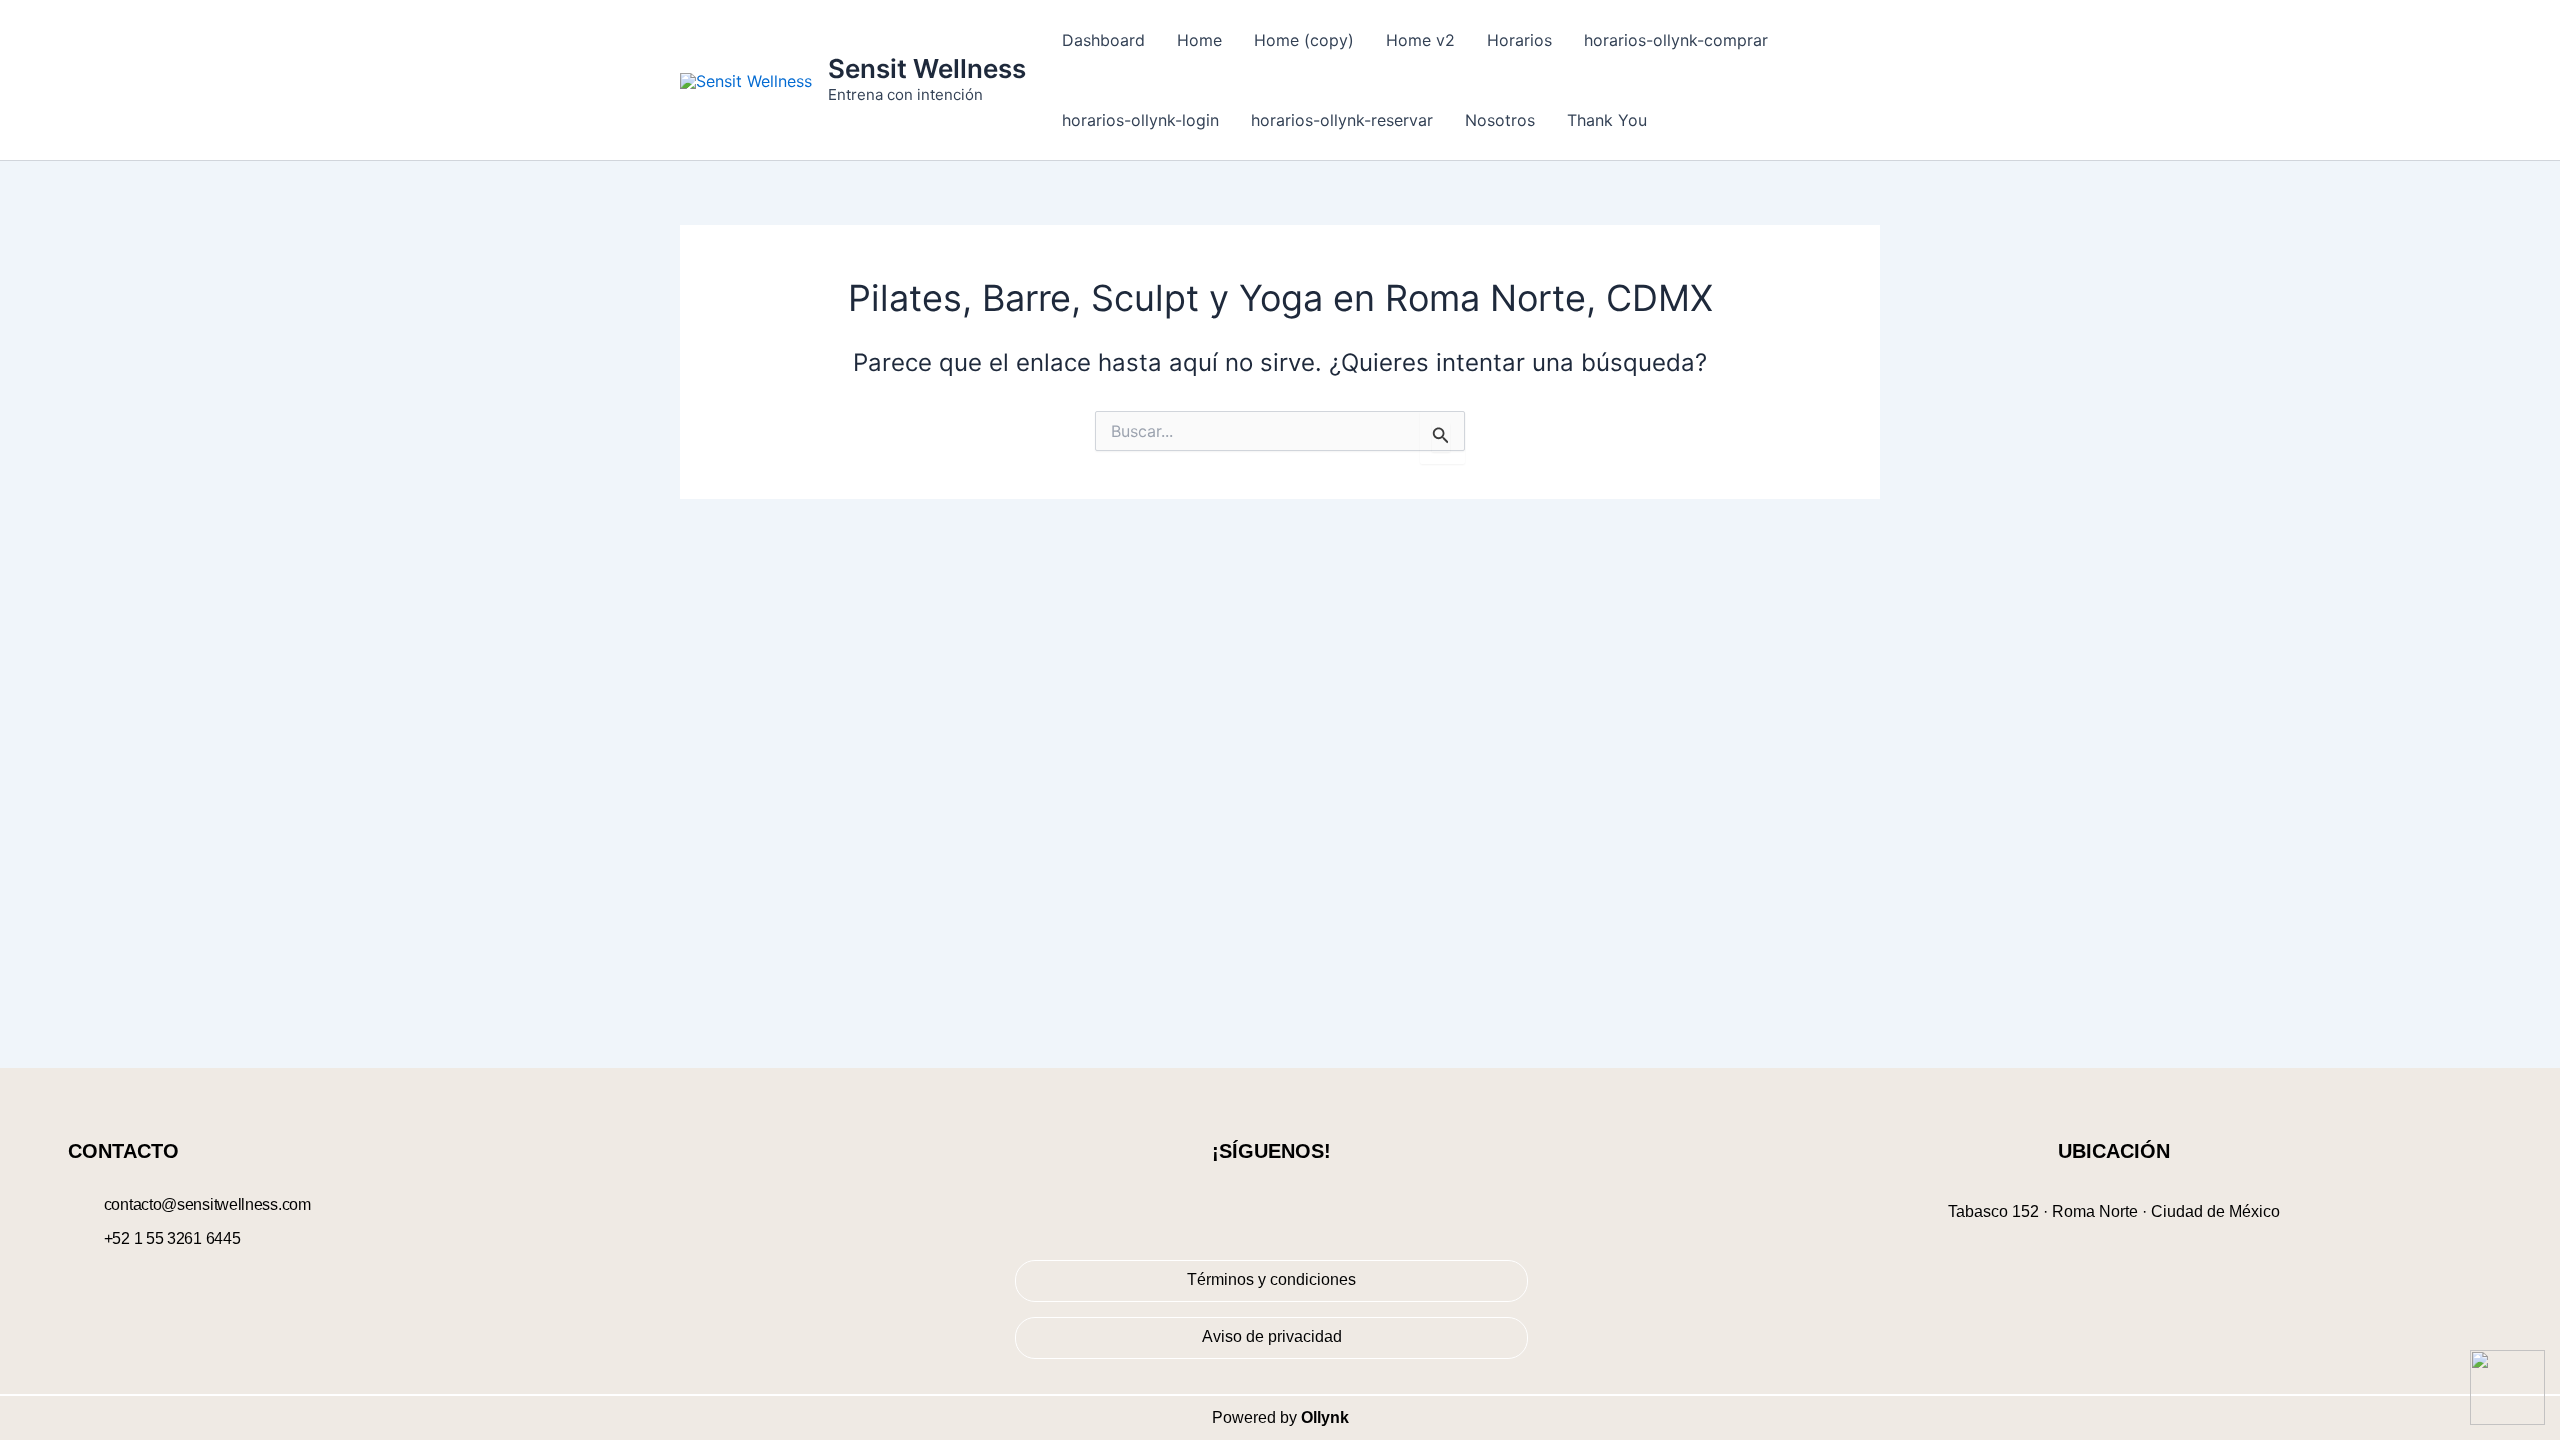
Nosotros (1500, 120)
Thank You (1607, 120)
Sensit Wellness (927, 68)
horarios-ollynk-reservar (1342, 120)
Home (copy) (1304, 40)
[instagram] (1288, 1202)
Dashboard (1103, 40)
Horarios (1519, 40)
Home (1199, 40)
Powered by (1280, 1417)
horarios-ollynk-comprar (1676, 40)
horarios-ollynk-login (1140, 120)
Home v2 (1420, 40)
